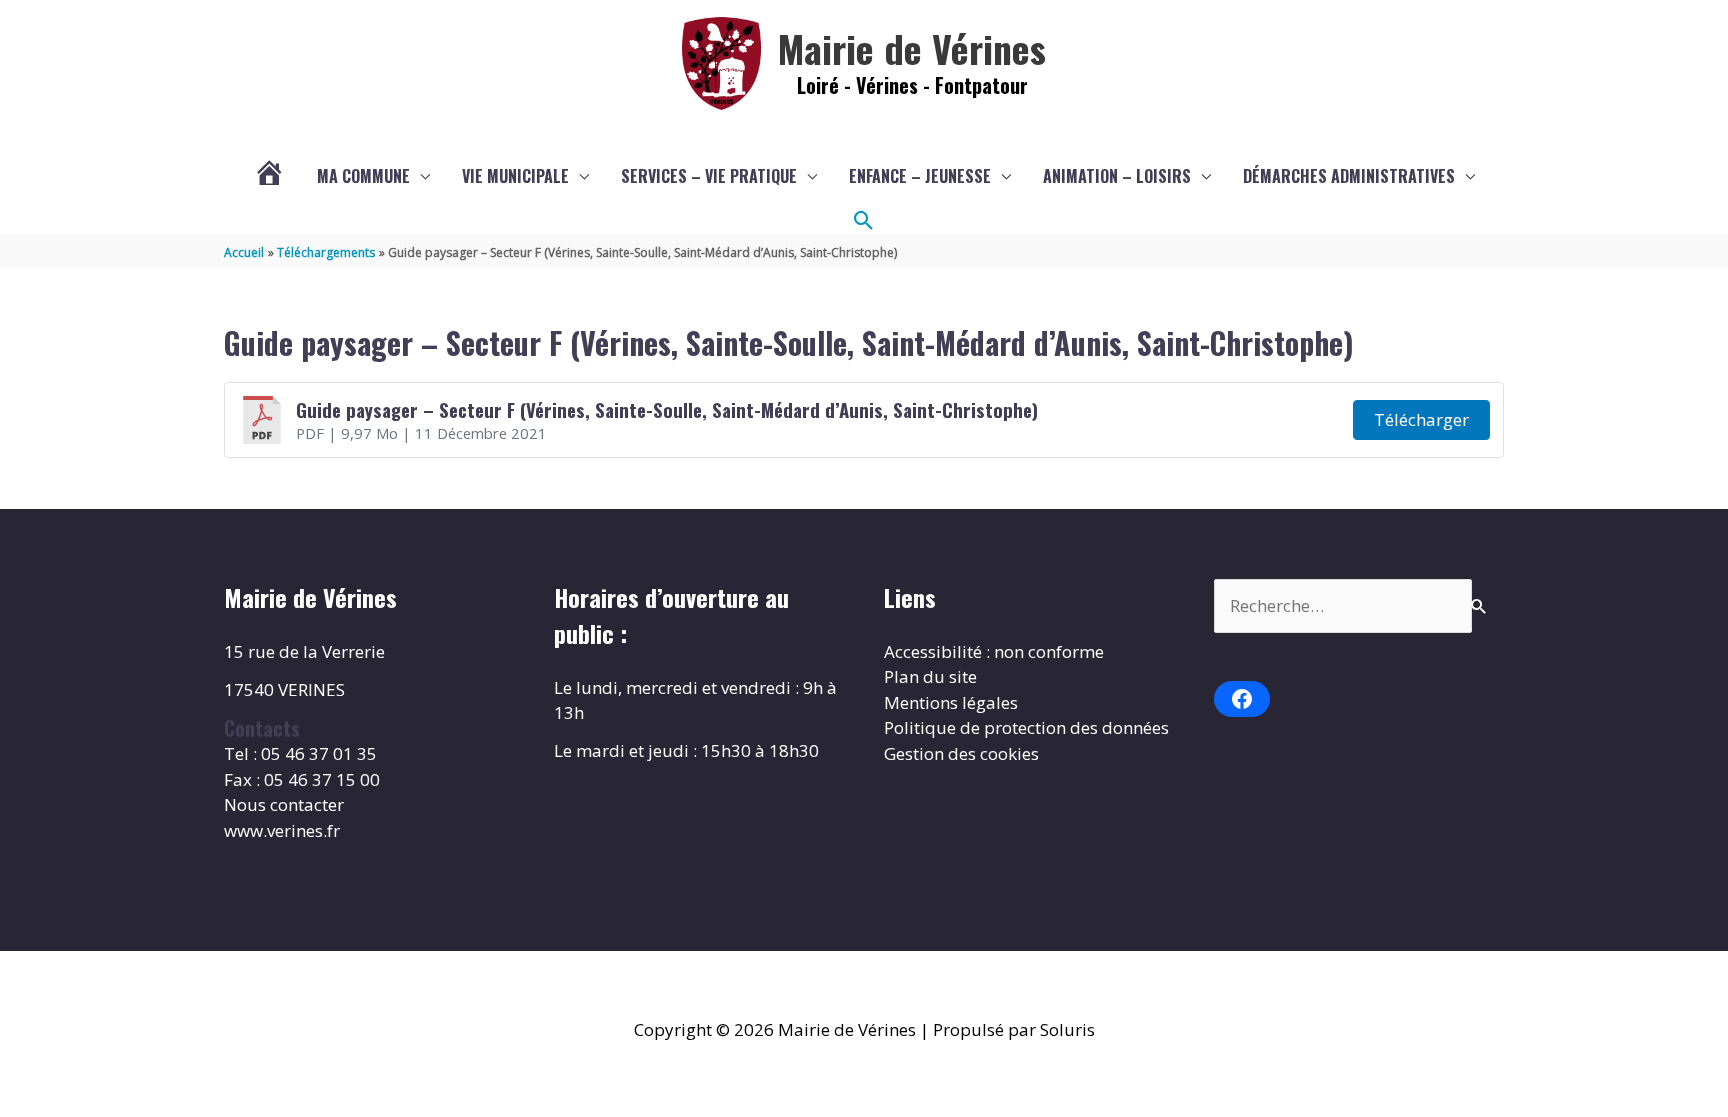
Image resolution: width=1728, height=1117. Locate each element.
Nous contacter (284, 804)
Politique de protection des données (1026, 727)
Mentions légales (951, 702)
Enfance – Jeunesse (920, 176)
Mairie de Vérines (912, 48)
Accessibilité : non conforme (994, 651)
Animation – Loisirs (1117, 176)
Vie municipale (515, 176)
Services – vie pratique (709, 176)
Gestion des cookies (961, 753)
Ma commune (363, 176)
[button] (864, 221)
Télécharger (1421, 419)
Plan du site (930, 676)
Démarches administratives (1349, 176)
